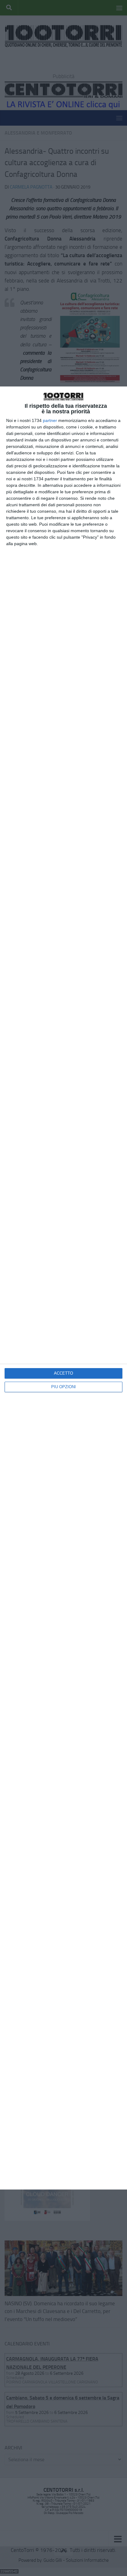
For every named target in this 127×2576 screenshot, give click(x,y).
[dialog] (63, 1288)
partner (50, 420)
